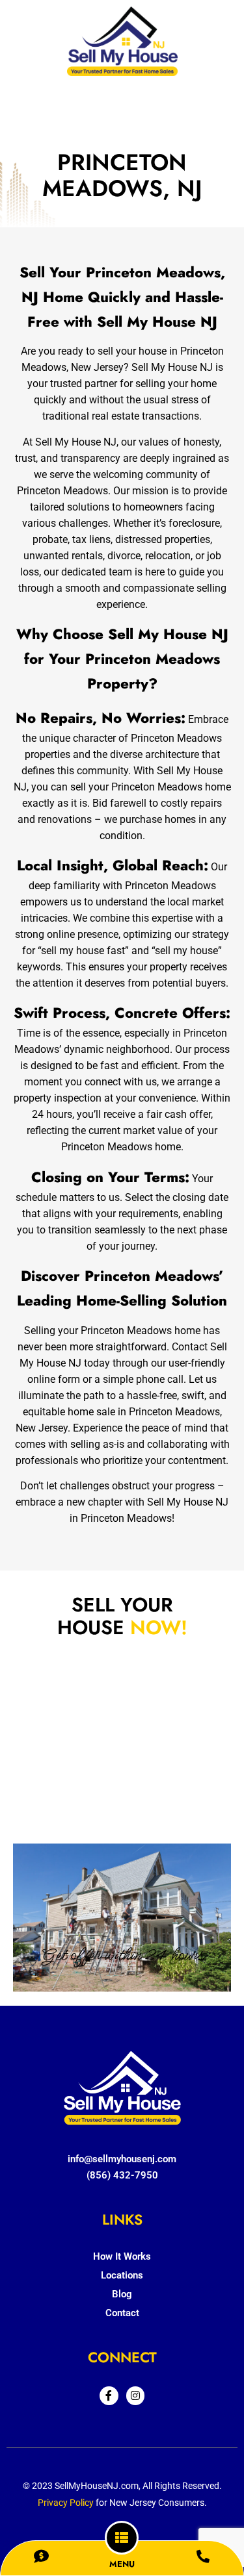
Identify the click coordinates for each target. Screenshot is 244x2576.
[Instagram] (136, 2396)
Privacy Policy (66, 2503)
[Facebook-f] (109, 2396)
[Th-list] (122, 2538)
